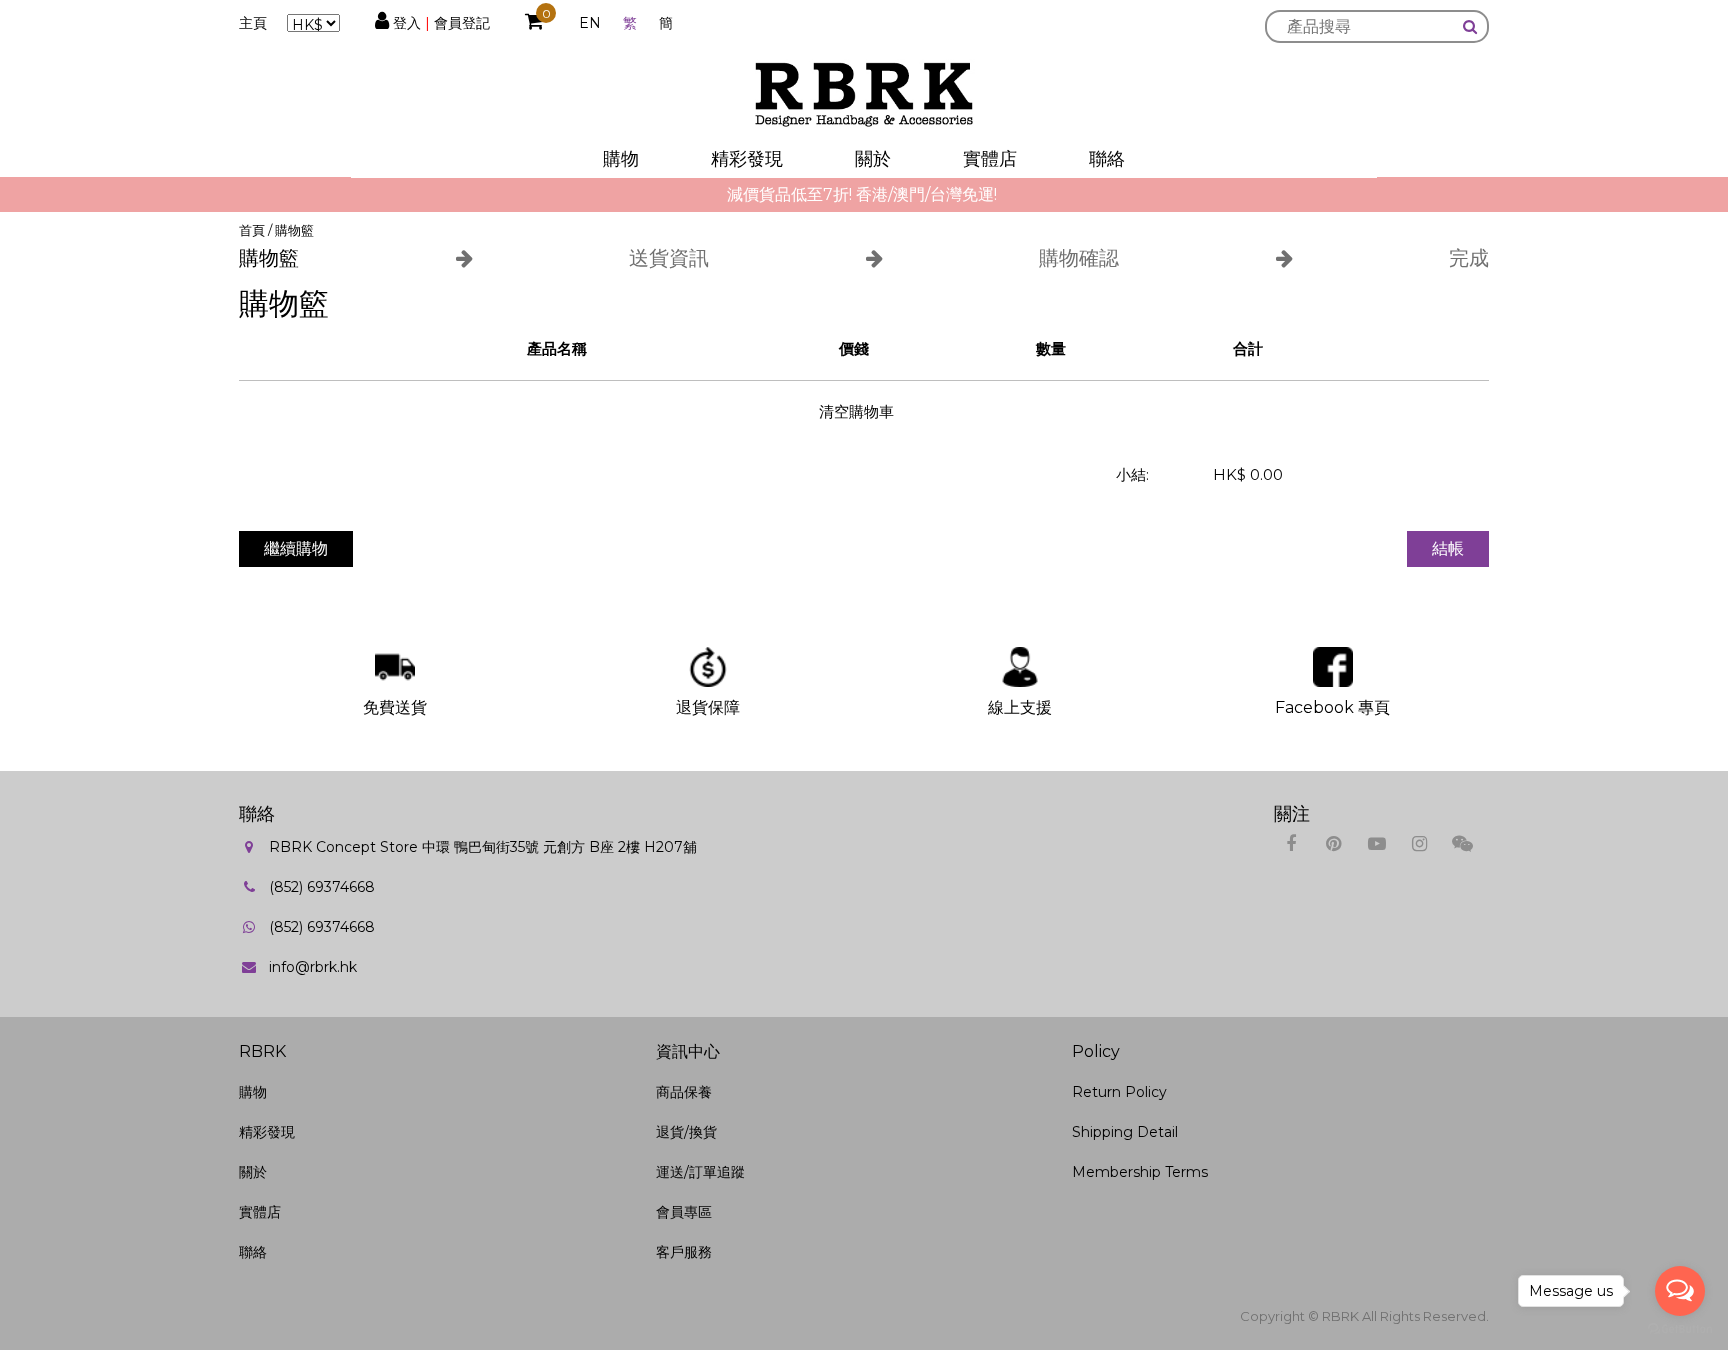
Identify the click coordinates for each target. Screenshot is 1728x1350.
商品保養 (684, 1092)
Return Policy (1119, 1092)
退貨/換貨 (686, 1132)
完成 (1469, 258)
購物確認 (1079, 258)
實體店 (990, 159)
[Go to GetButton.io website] (1680, 1329)
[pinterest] (1333, 843)
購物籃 (294, 230)
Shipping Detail (1125, 1132)
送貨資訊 (669, 258)
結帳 (1448, 548)
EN (590, 23)
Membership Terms (1140, 1172)
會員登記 (462, 23)
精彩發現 (747, 159)
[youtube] (1376, 843)
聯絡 (1107, 159)
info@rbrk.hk (313, 967)
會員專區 (684, 1212)
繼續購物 (296, 548)
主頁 (253, 23)
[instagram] (1419, 843)
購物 (621, 159)
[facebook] (1290, 843)
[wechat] (1462, 843)
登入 (407, 23)
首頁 (252, 230)
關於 (873, 159)
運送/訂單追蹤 (700, 1172)
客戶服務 (684, 1252)
